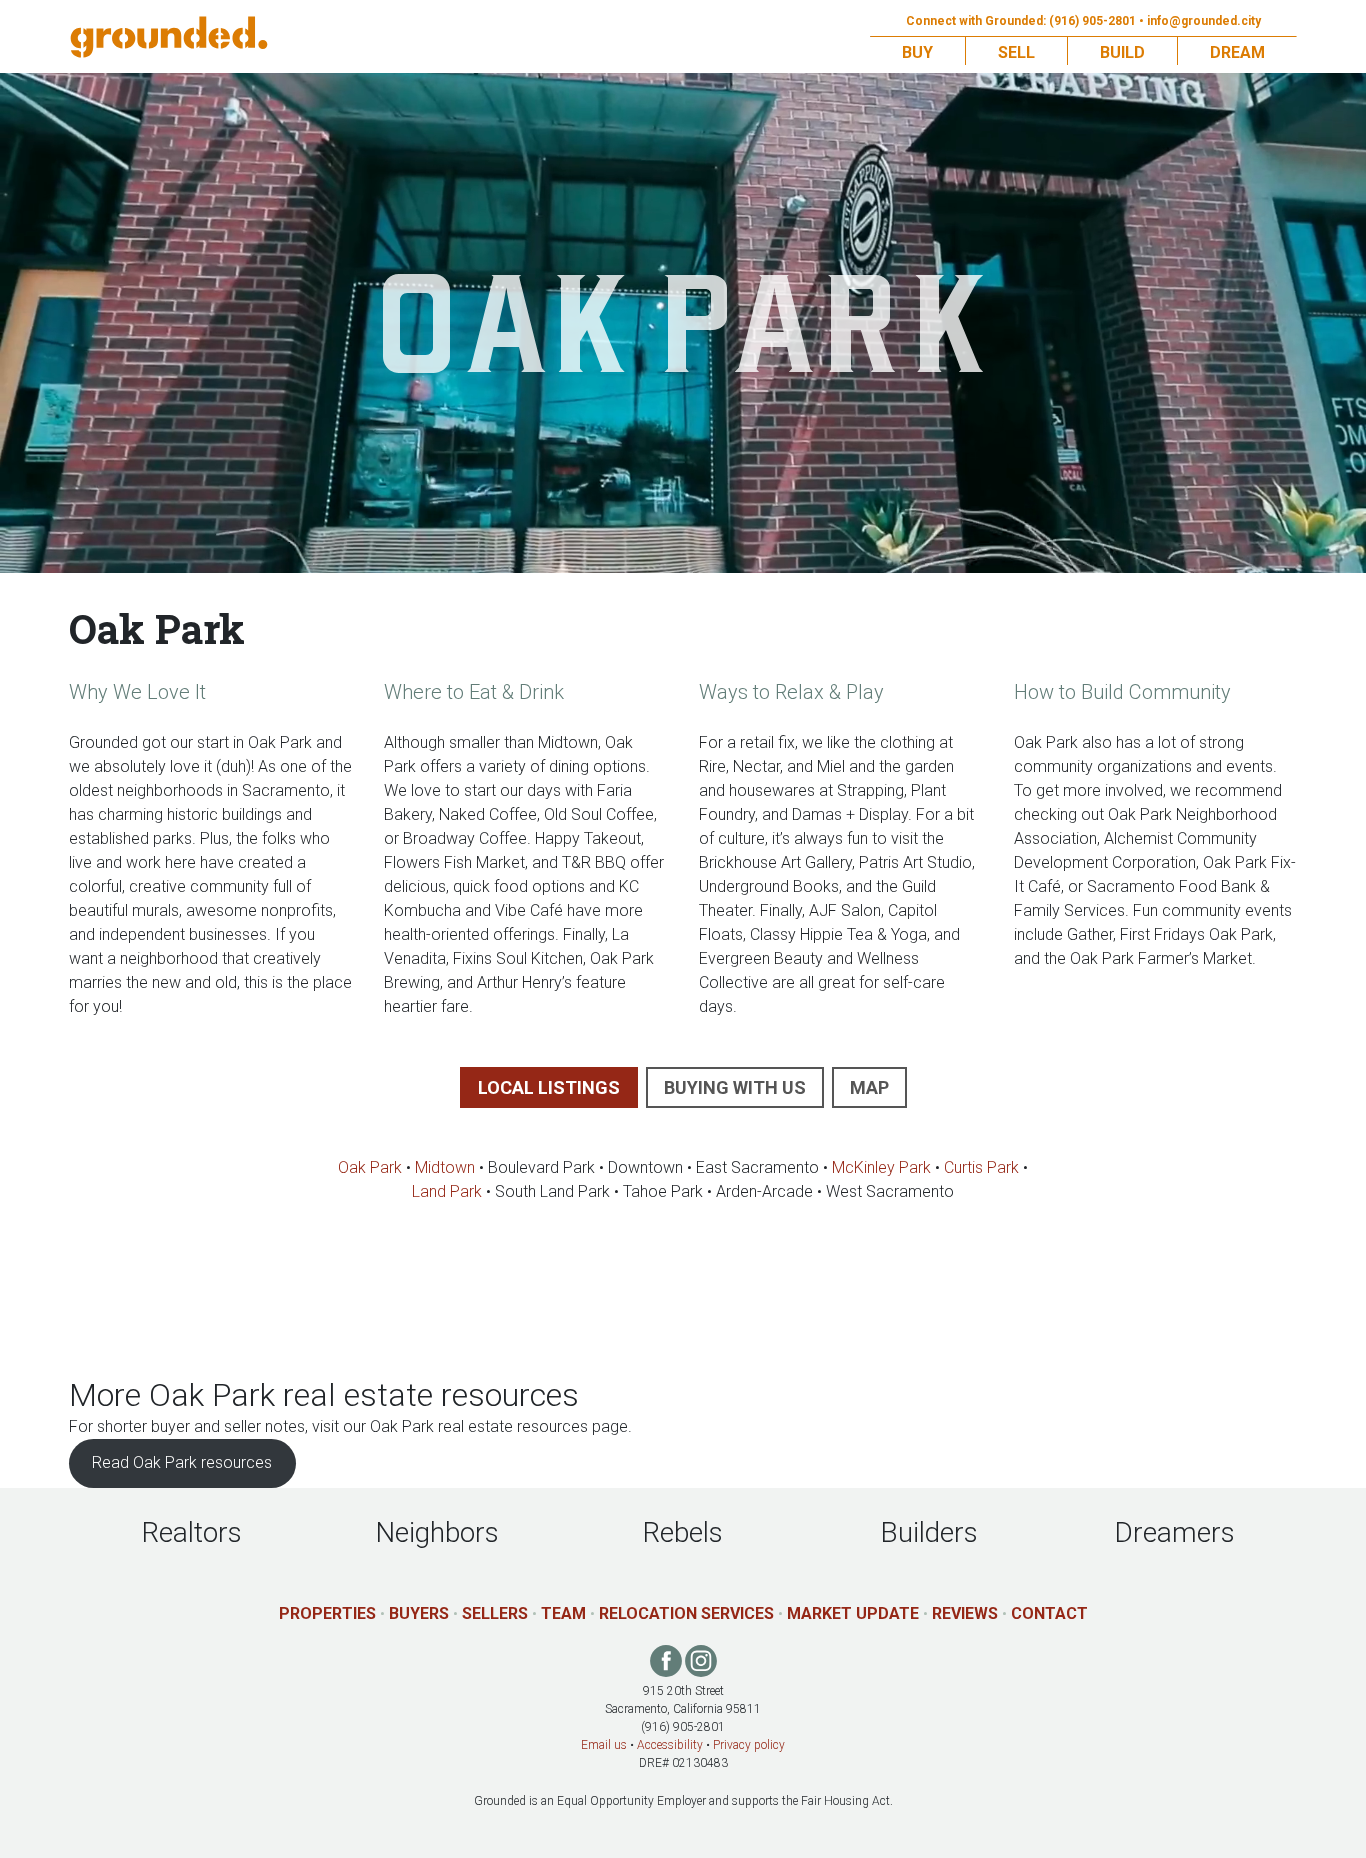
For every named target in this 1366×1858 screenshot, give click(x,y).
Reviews (965, 1613)
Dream (1237, 52)
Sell (1016, 52)
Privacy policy (749, 1745)
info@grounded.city (1204, 21)
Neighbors (437, 1532)
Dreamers (1174, 1532)
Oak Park (370, 1167)
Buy (917, 52)
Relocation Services (686, 1613)
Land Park (447, 1191)
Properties (327, 1613)
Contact (1049, 1613)
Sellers (495, 1613)
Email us (604, 1745)
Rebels (683, 1532)
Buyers (419, 1613)
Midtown (445, 1167)
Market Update (853, 1613)
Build (1122, 52)
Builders (929, 1532)
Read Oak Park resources (182, 1462)
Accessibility (670, 1745)
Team (563, 1613)
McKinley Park (881, 1167)
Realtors (192, 1532)
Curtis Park (981, 1167)
